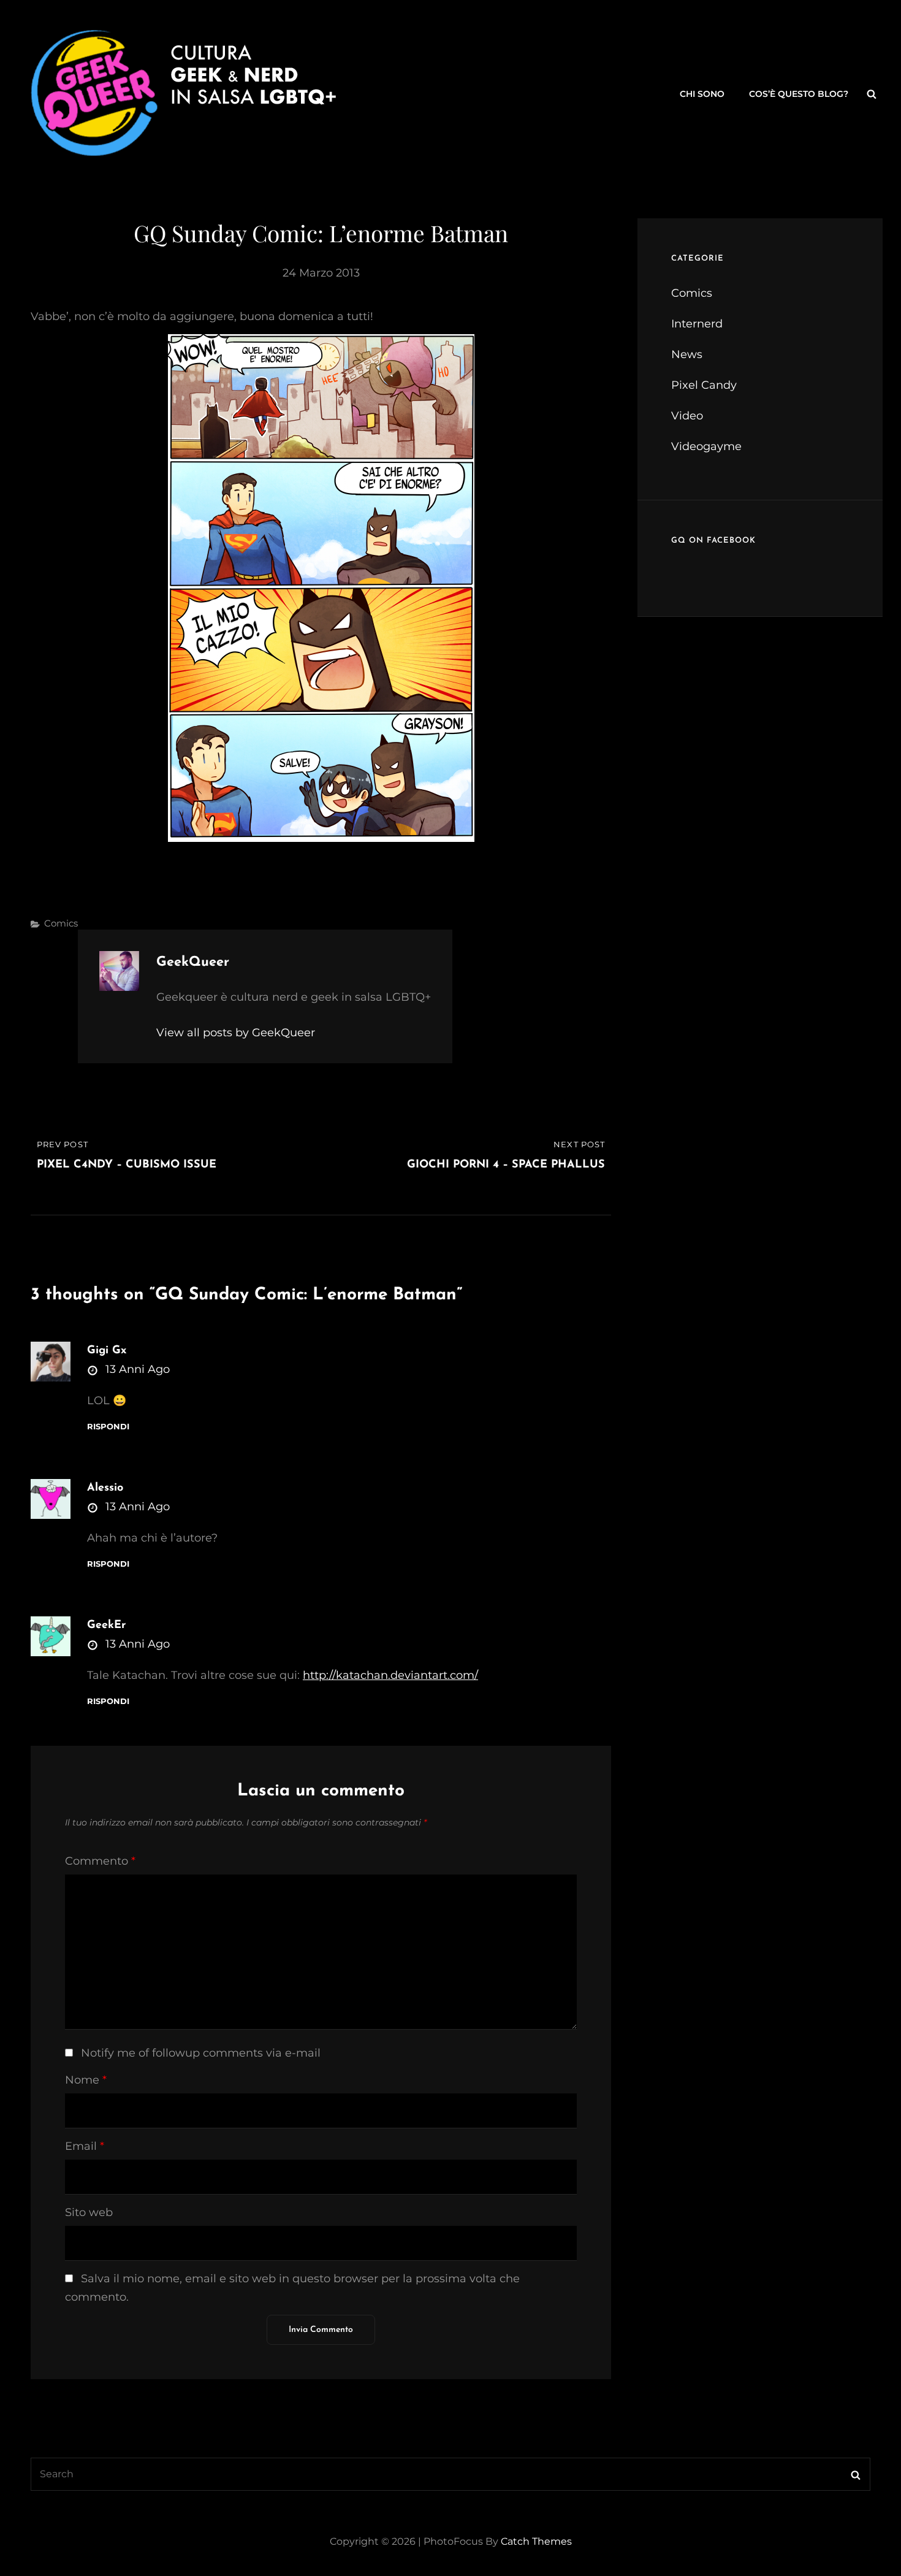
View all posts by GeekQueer (236, 1033)
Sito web (89, 2212)
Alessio (105, 1488)
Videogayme (706, 446)
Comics (61, 923)
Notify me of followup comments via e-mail (201, 2053)
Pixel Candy (704, 385)
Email (85, 2146)
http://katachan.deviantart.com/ (390, 1675)
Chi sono (702, 94)
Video (687, 416)
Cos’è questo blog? (799, 94)
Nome (86, 2080)
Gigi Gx (107, 1351)
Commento (100, 1861)
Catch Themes (536, 2541)
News (687, 354)
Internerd (697, 324)
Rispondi (108, 1427)
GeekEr (106, 1626)
